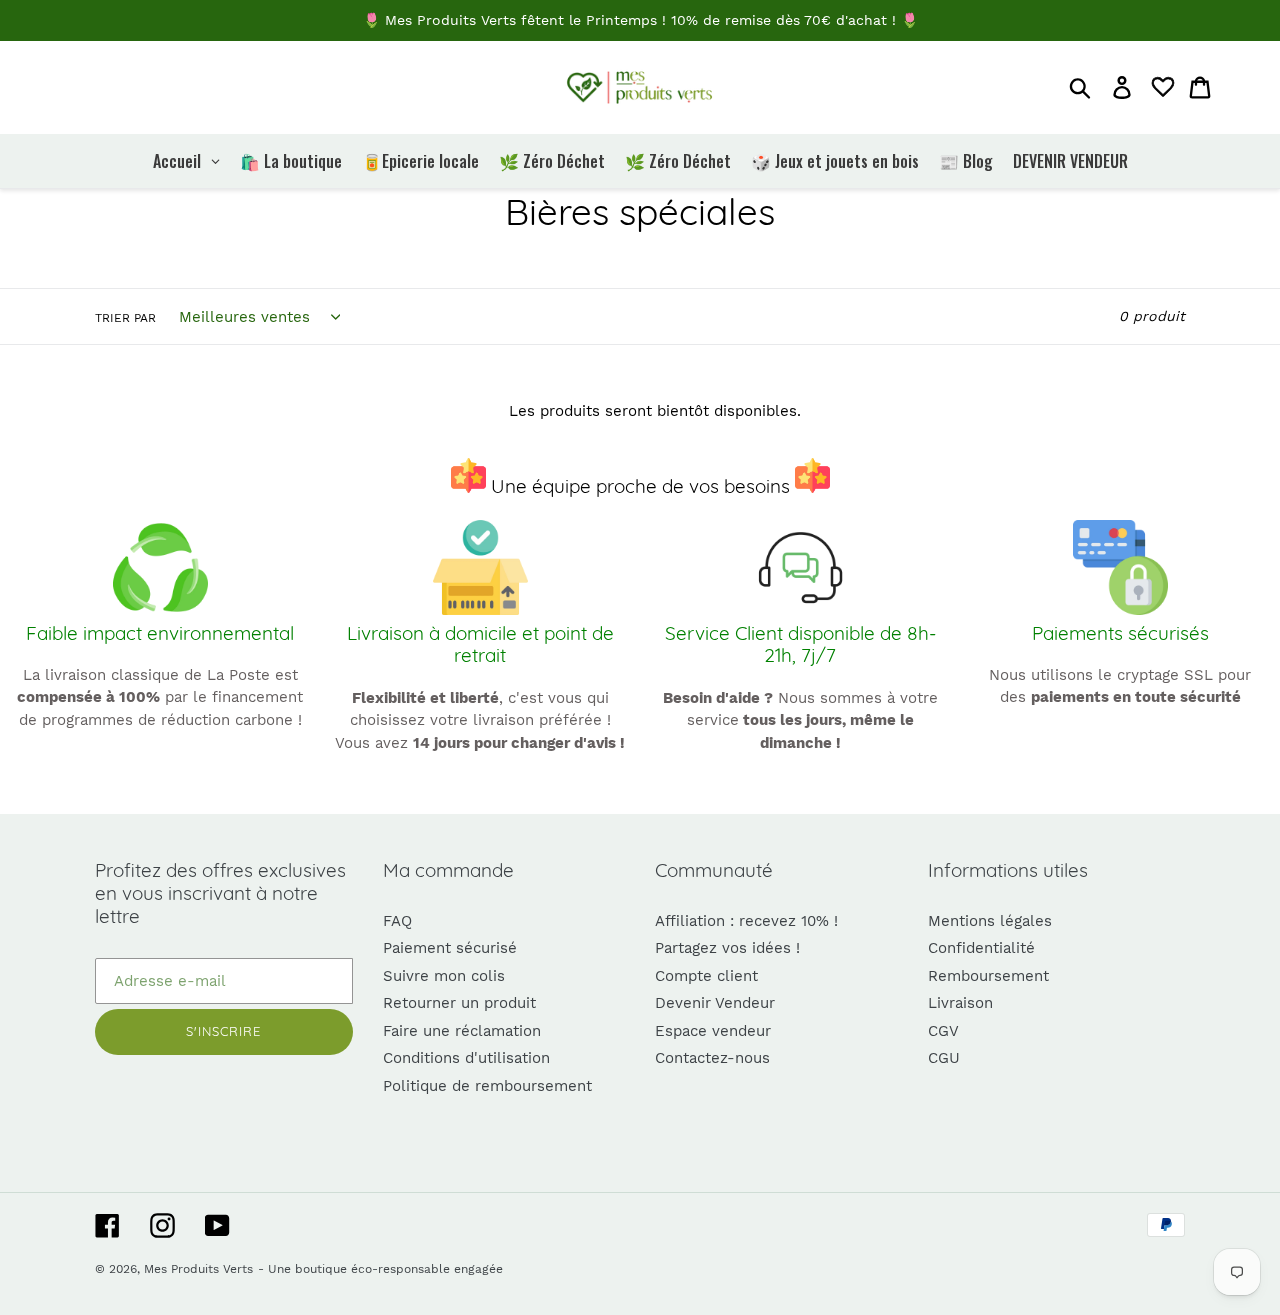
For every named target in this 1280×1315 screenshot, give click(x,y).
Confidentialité (981, 948)
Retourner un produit (459, 1003)
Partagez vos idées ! (727, 948)
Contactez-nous (712, 1058)
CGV (943, 1031)
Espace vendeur (713, 1031)
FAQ (397, 921)
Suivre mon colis (444, 976)
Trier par (125, 318)
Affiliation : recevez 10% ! (746, 921)
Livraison (960, 1003)
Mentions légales (990, 921)
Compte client (706, 976)
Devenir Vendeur (715, 1003)
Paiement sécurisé (450, 948)
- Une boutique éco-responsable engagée (380, 1269)
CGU (944, 1058)
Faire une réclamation (462, 1031)
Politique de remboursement (487, 1086)
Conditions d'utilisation (466, 1058)
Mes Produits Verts (198, 1269)
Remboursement (988, 976)
